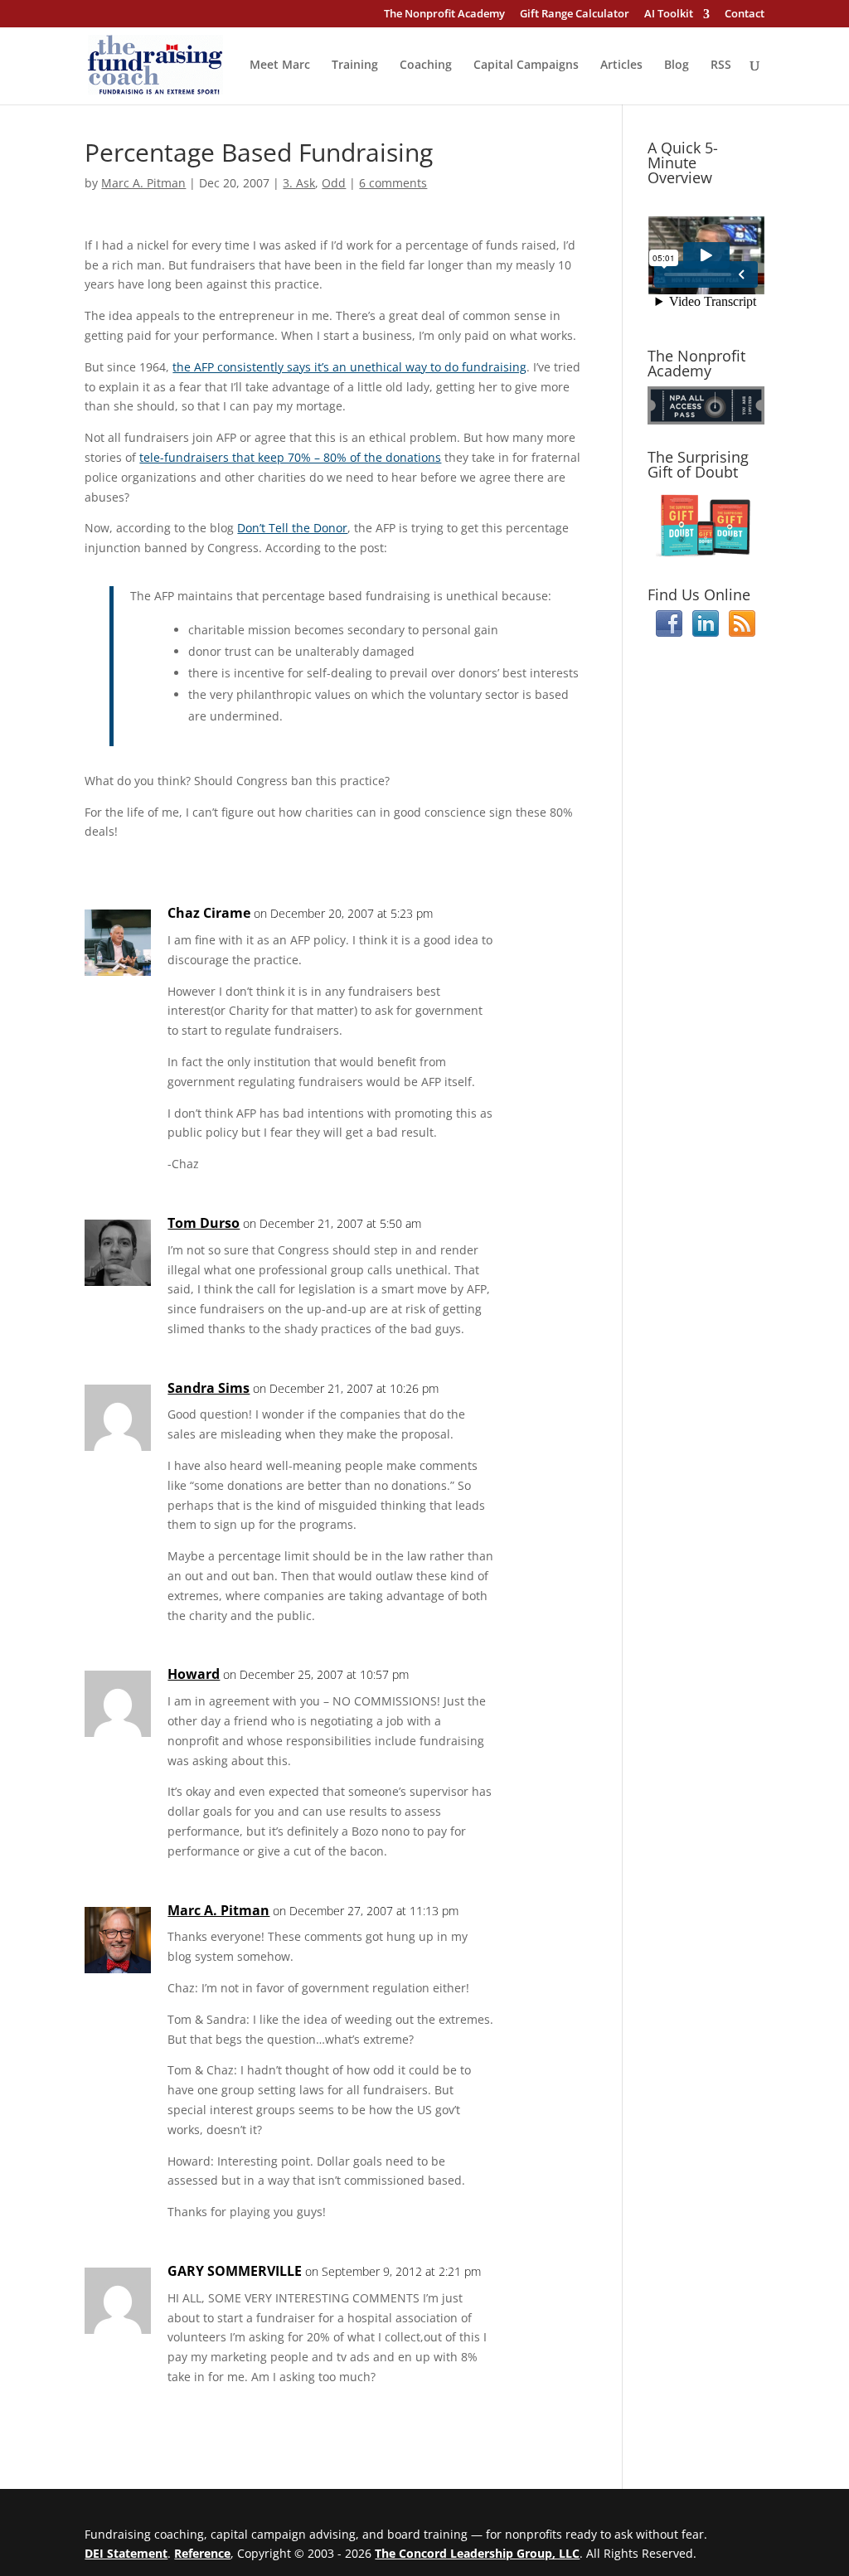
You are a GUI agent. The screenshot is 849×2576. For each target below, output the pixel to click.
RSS (721, 65)
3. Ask (299, 183)
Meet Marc (280, 65)
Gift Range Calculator (575, 15)
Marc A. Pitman (143, 183)
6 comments (393, 183)
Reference (202, 2553)
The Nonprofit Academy (444, 15)
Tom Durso (204, 1223)
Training (355, 65)
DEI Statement (126, 2553)
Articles (621, 65)
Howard (194, 1674)
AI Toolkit (669, 15)
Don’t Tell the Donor (292, 528)
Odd (334, 183)
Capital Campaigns (526, 65)
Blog (677, 65)
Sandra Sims (209, 1388)
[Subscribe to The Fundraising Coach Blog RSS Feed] (742, 632)
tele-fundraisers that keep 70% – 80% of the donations (290, 457)
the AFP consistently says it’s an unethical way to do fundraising (349, 367)
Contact (745, 15)
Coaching (426, 65)
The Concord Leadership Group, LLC (477, 2553)
